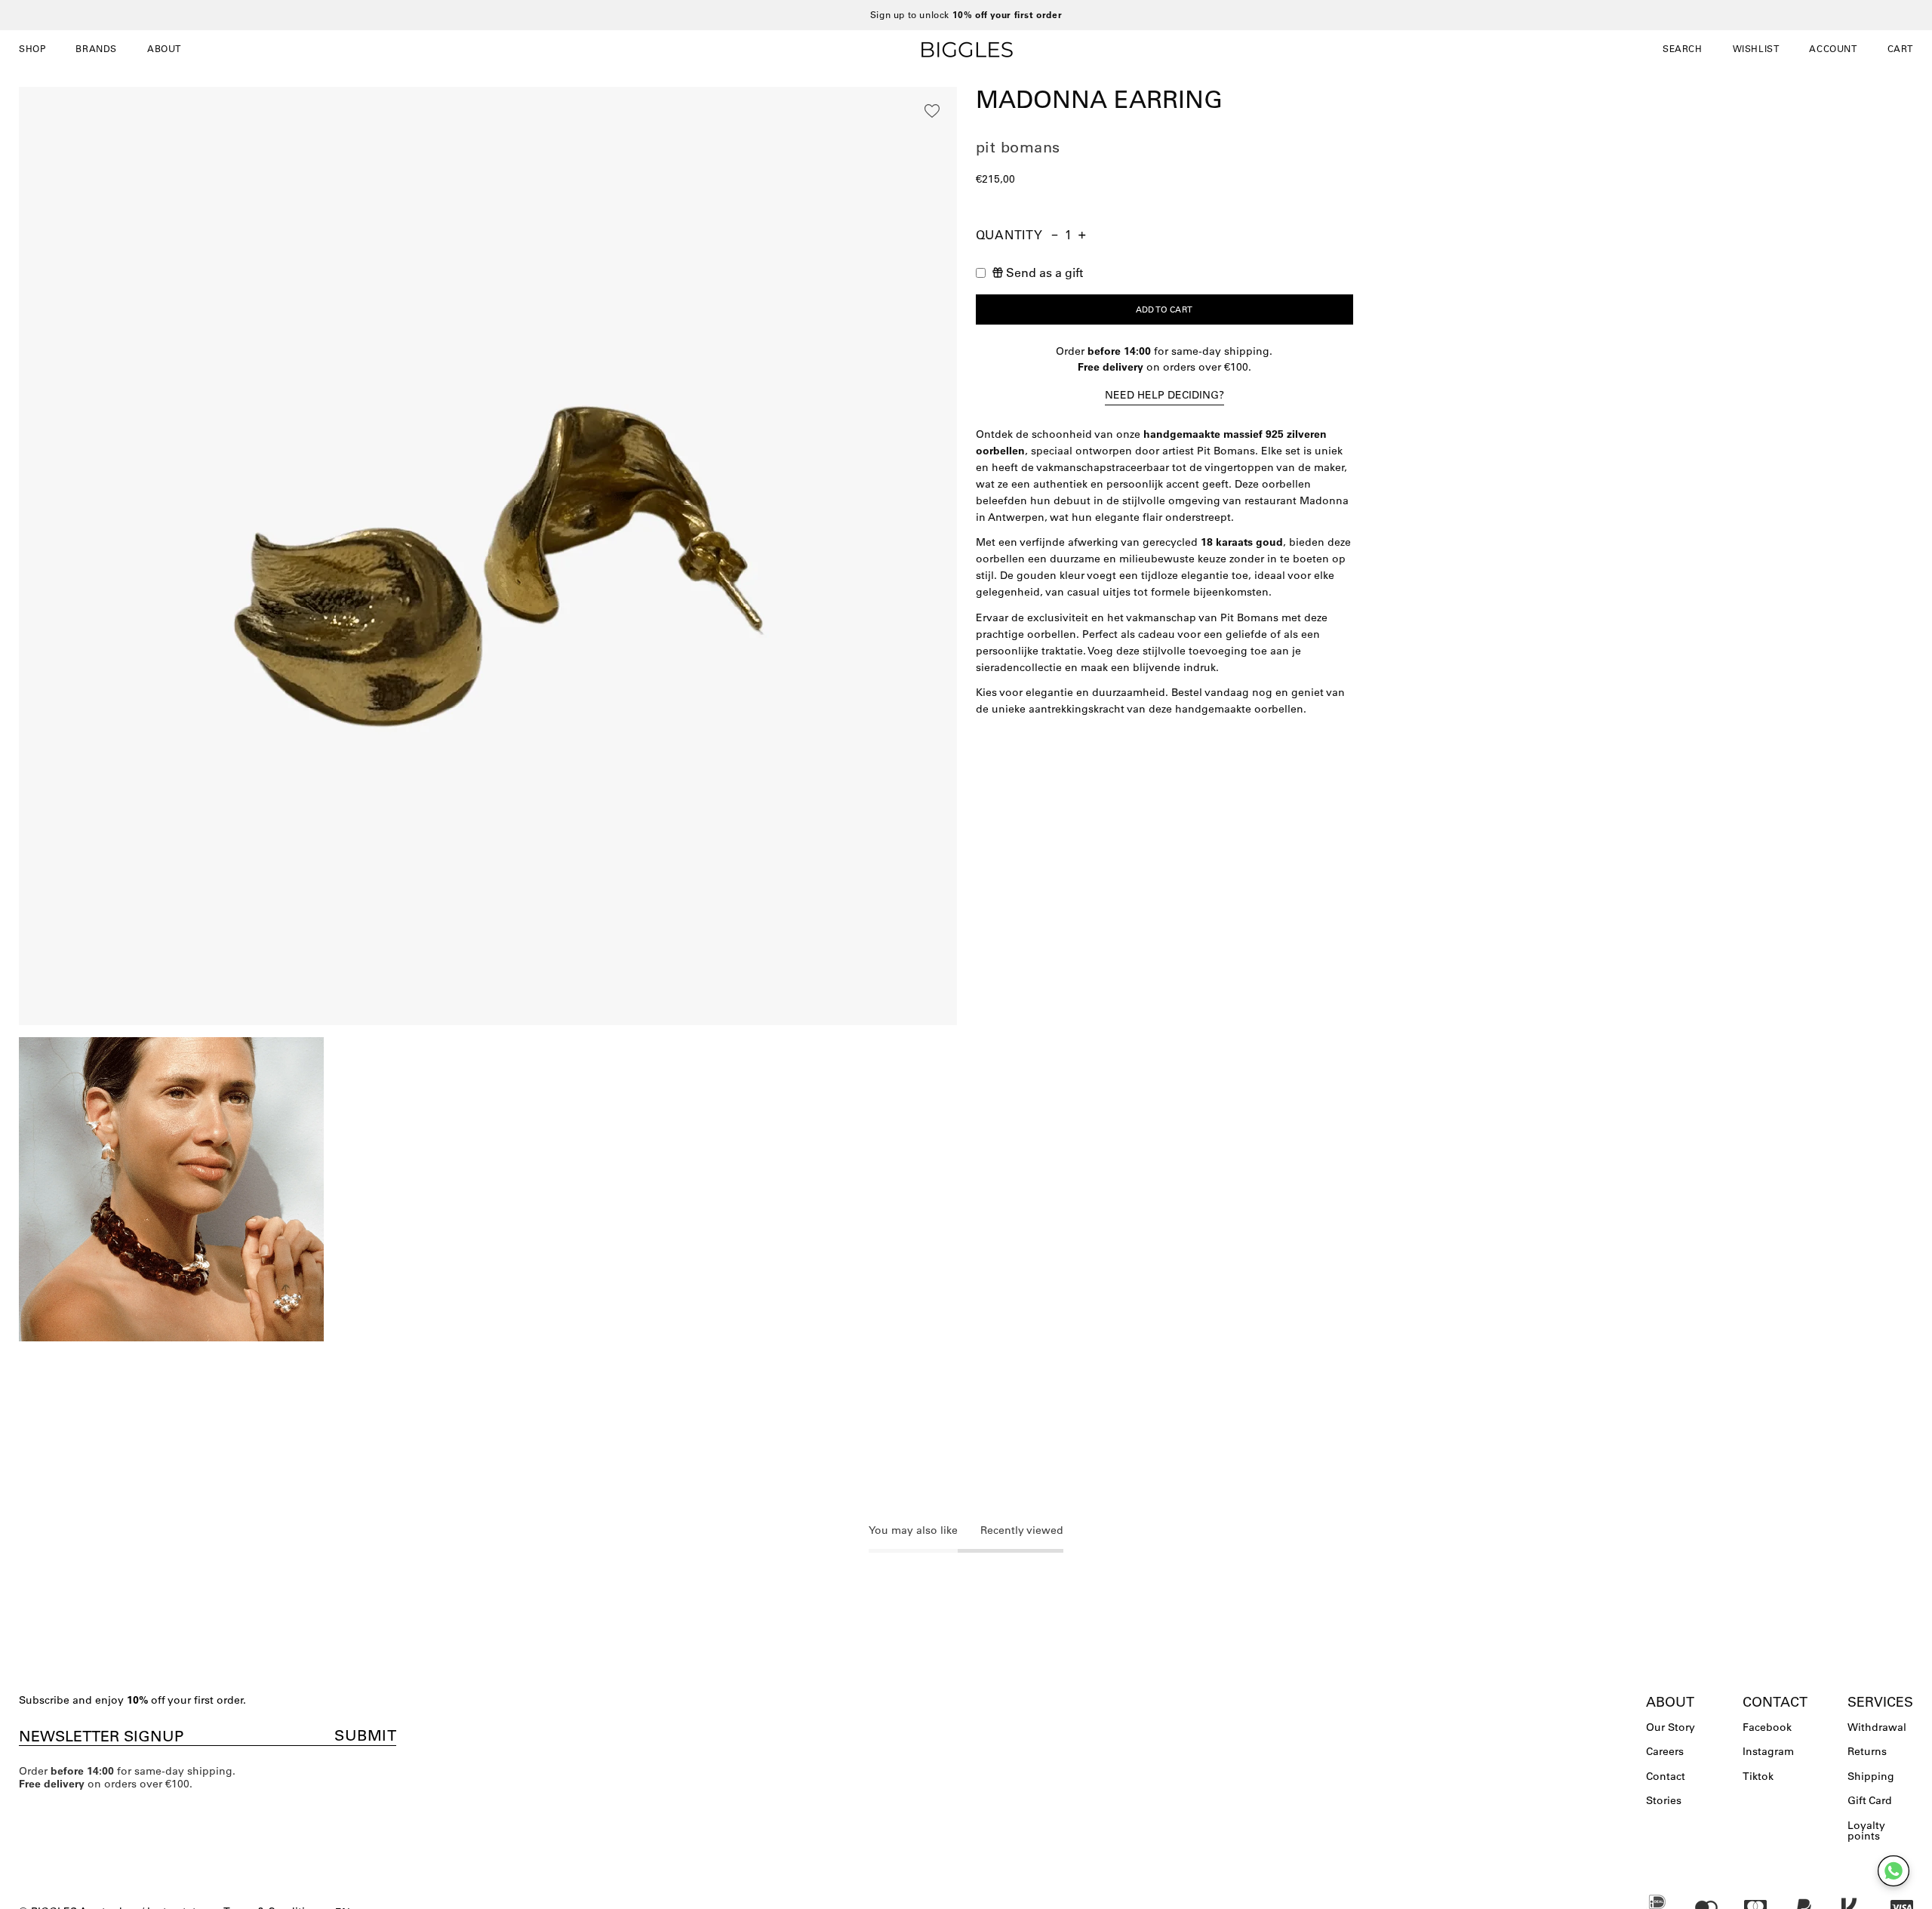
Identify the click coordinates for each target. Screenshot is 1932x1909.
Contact (1666, 1776)
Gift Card (1870, 1800)
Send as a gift (1044, 272)
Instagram (1768, 1751)
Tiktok (1758, 1776)
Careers (1665, 1751)
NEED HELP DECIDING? (1164, 395)
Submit (365, 1735)
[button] (1683, 49)
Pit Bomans (1018, 147)
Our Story (1671, 1727)
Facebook (1767, 1727)
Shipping (1871, 1776)
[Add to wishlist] (932, 111)
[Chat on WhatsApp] (1894, 1871)
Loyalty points (1866, 1830)
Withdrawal (1877, 1727)
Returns (1867, 1751)
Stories (1664, 1800)
